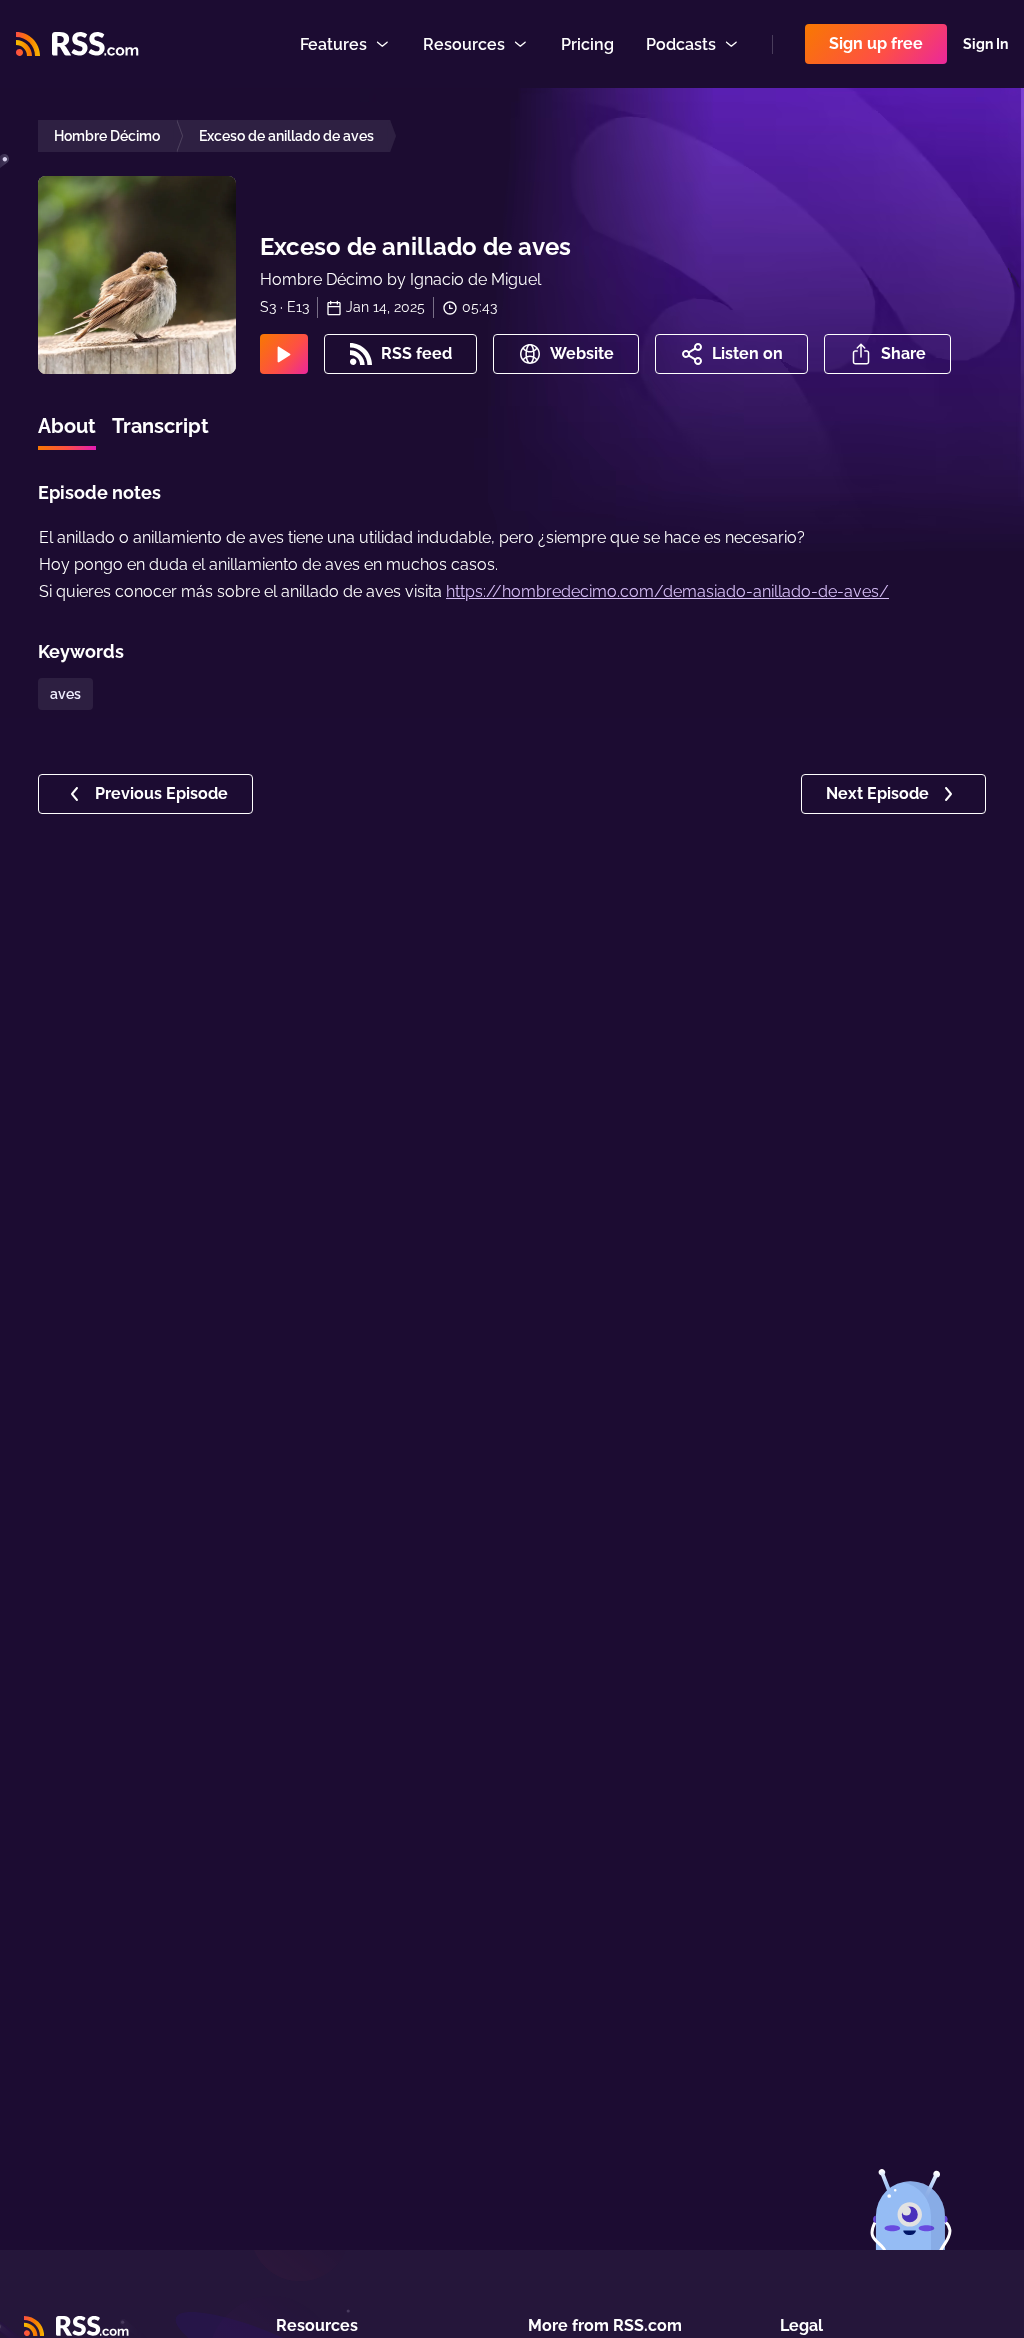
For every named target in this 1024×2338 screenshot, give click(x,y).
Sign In (985, 44)
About (67, 426)
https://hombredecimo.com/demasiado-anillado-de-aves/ (667, 591)
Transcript (160, 426)
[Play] (284, 354)
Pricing (587, 44)
